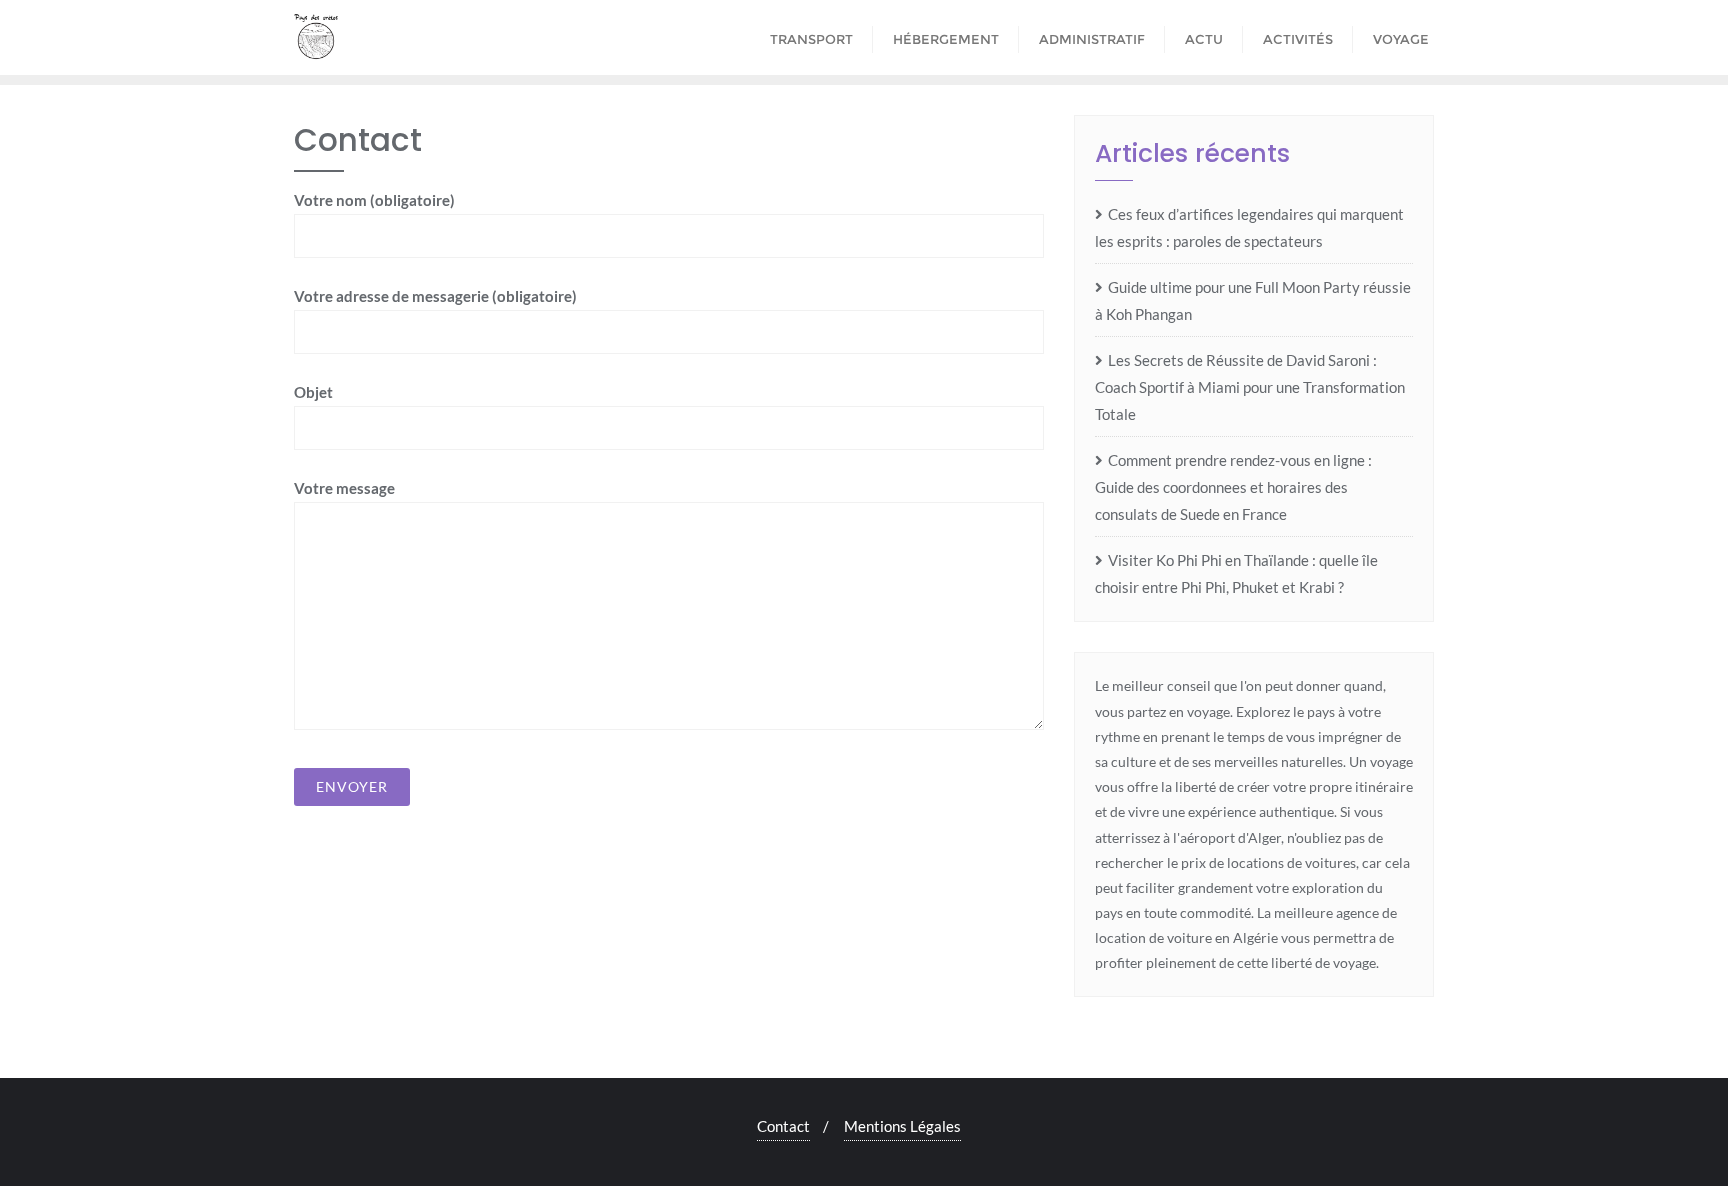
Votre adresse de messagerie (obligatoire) (435, 296)
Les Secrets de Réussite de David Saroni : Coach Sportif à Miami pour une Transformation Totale (1250, 387)
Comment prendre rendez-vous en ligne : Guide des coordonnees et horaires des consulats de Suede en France (1233, 487)
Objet (313, 392)
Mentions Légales (902, 1126)
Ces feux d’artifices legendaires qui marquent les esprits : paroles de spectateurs (1249, 227)
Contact (783, 1126)
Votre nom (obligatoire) (374, 200)
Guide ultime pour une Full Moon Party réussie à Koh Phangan (1253, 300)
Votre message (344, 488)
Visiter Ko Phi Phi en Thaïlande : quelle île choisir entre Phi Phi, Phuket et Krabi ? (1236, 573)
